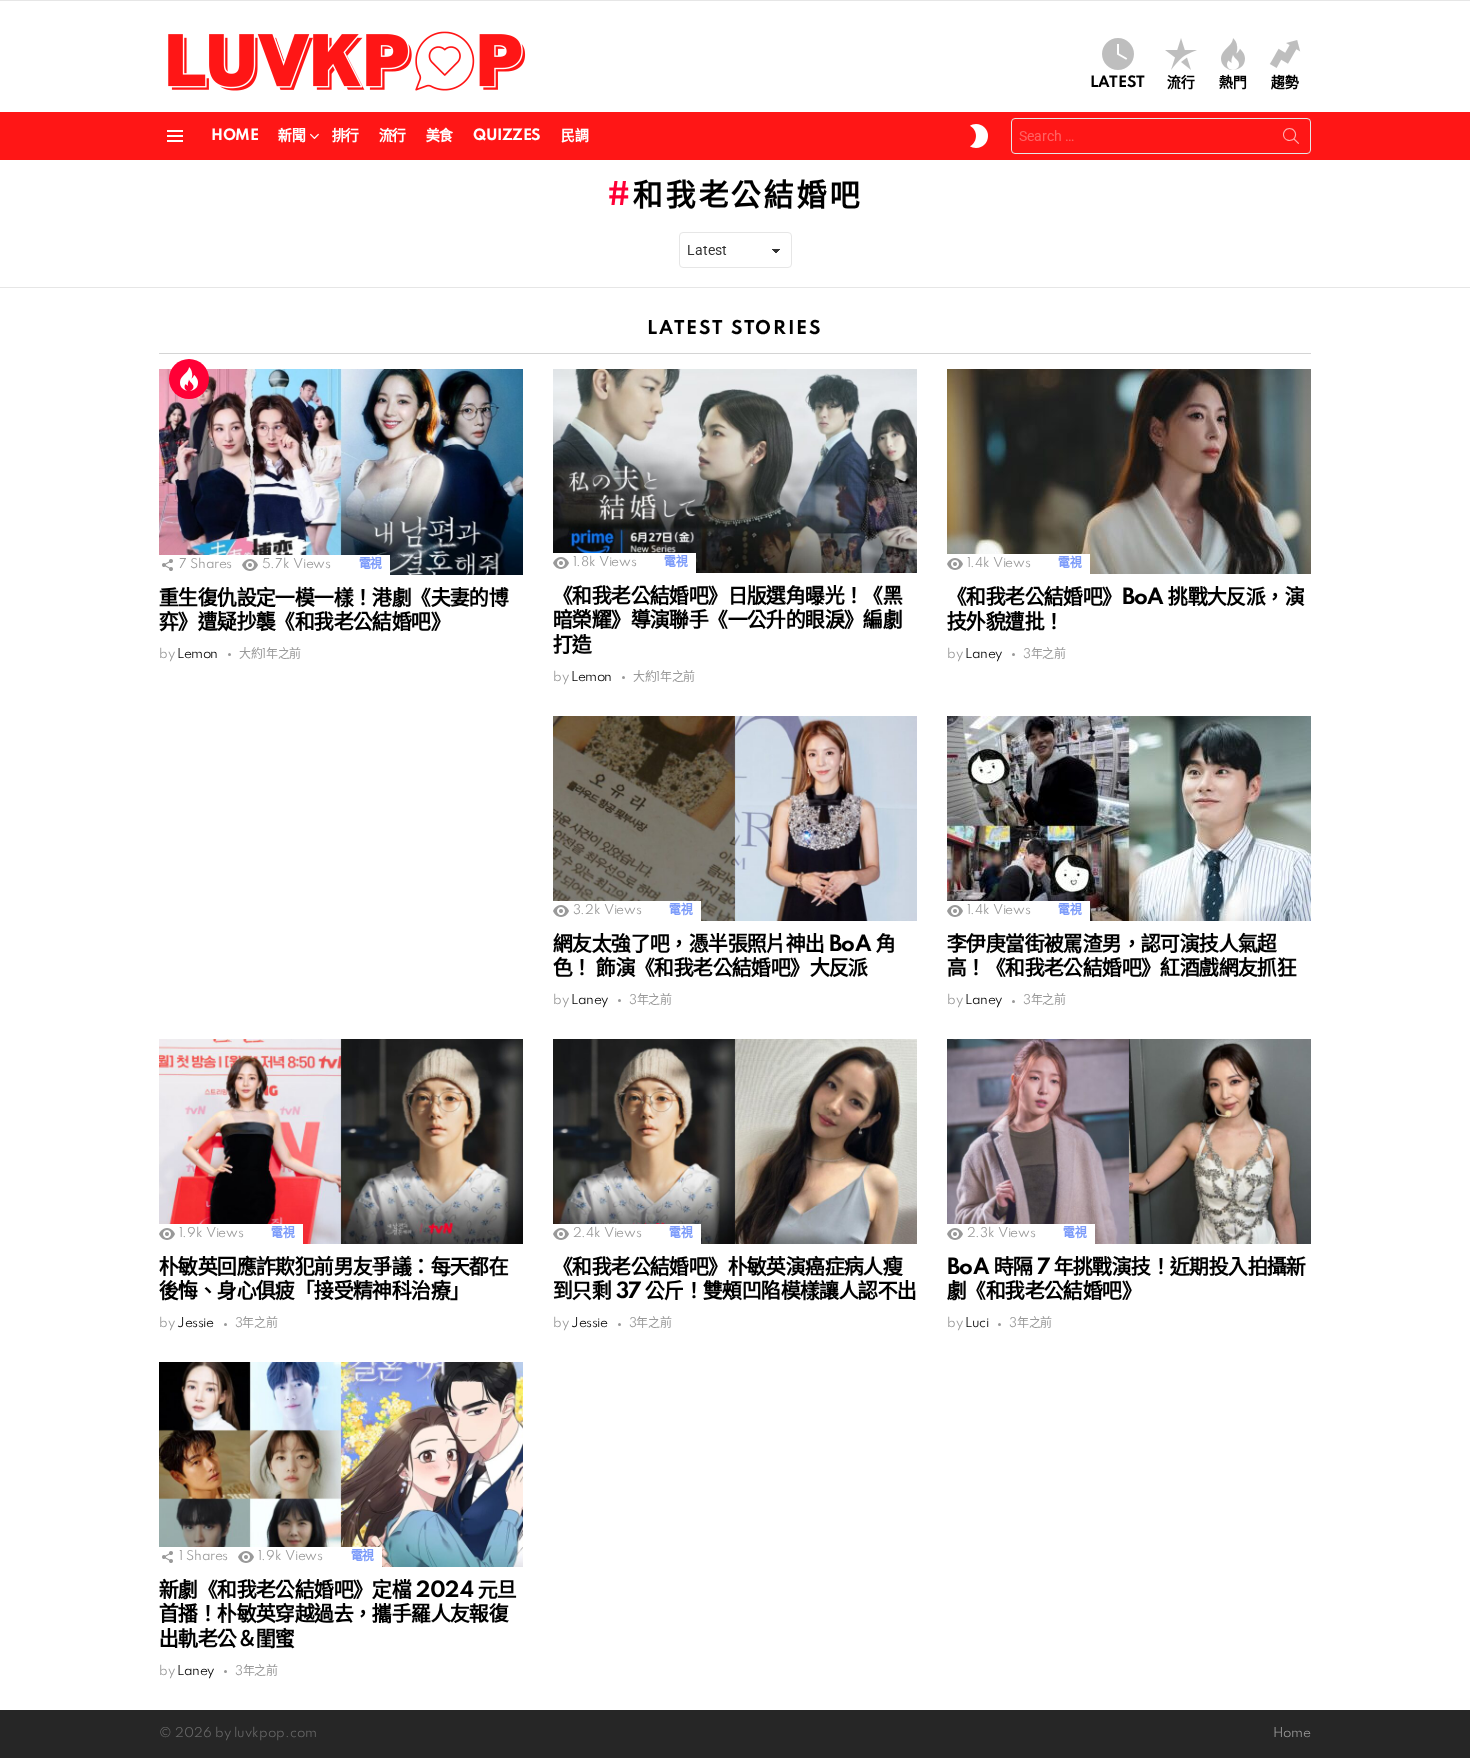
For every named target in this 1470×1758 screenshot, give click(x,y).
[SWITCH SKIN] (979, 136)
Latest (1117, 83)
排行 (345, 136)
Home (234, 136)
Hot (189, 379)
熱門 (1233, 83)
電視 (370, 564)
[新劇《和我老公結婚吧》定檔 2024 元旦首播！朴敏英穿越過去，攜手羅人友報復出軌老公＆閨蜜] (341, 1464)
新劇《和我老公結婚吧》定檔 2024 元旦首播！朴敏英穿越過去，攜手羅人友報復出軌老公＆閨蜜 (337, 1615)
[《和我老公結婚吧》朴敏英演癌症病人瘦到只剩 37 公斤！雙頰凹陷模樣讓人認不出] (735, 1141)
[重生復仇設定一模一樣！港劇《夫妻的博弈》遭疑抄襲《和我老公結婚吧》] (341, 471)
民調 (574, 136)
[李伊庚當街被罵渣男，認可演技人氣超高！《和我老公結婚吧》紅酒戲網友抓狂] (1129, 818)
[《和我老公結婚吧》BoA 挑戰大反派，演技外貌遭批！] (1129, 471)
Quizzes (507, 136)
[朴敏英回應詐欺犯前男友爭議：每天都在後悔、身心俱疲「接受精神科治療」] (341, 1141)
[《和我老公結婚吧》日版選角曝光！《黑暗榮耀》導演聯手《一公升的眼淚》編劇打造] (735, 471)
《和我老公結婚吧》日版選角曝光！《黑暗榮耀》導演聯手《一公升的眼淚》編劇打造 (727, 621)
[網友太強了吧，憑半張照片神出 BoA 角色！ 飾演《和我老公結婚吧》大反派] (735, 818)
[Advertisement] (341, 856)
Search (1291, 140)
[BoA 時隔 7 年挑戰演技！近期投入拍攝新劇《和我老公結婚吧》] (1129, 1141)
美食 (439, 136)
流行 (1181, 83)
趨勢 (1285, 83)
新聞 (291, 136)
